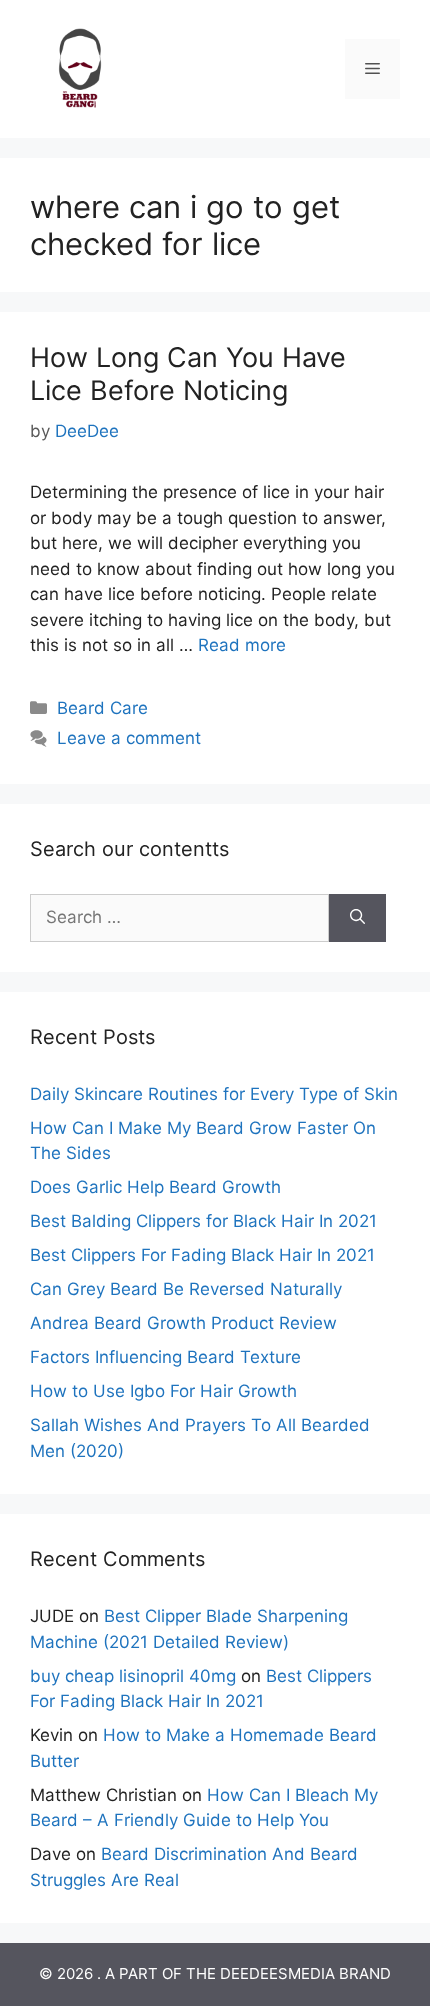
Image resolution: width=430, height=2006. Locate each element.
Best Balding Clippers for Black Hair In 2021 (203, 1221)
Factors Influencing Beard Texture (165, 1357)
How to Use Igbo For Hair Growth (163, 1391)
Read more (242, 645)
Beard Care (102, 708)
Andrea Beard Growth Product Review (183, 1323)
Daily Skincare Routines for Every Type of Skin (214, 1094)
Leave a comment (129, 738)
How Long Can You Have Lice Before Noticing (188, 373)
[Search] (357, 918)
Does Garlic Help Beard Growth (155, 1187)
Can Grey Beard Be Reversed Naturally (186, 1289)
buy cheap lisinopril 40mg (133, 1676)
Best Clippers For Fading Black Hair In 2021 (202, 1255)
